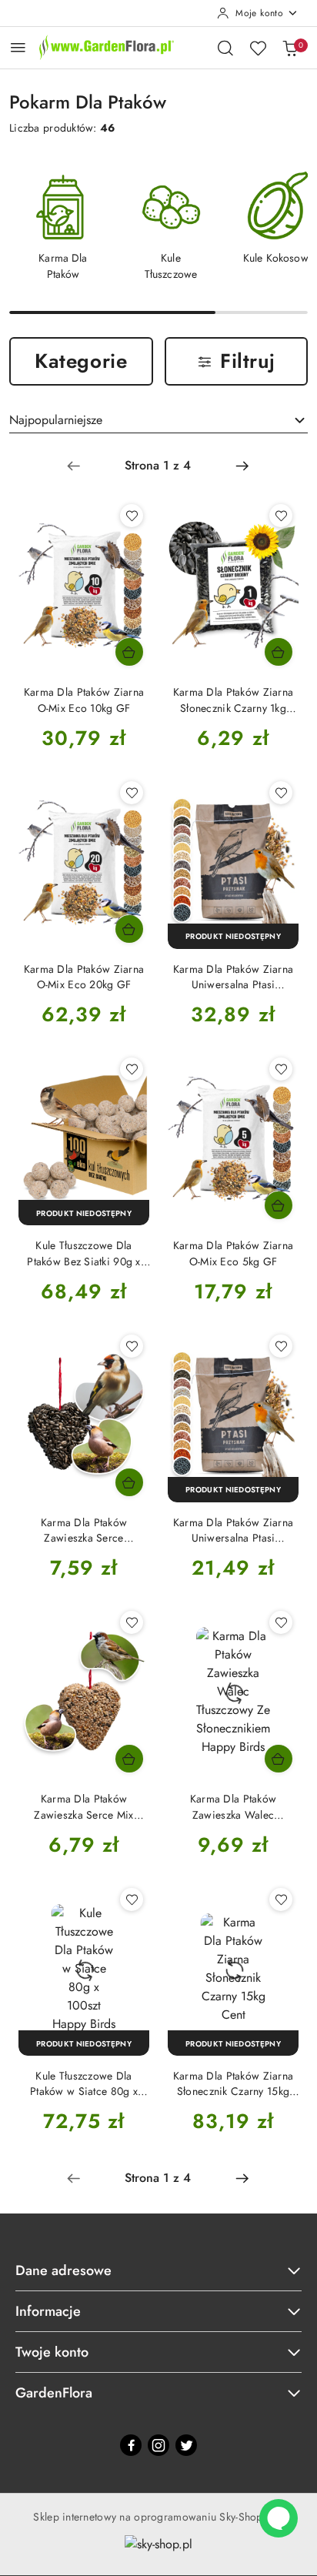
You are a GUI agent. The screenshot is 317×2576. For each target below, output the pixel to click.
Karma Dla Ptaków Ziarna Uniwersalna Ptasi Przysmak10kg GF (233, 977)
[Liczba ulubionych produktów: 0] (258, 48)
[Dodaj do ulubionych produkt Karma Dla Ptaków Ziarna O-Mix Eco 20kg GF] (132, 793)
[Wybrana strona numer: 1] (158, 466)
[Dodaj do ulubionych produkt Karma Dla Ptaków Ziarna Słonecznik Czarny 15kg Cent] (281, 1899)
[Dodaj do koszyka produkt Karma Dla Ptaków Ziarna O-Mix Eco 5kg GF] (279, 1205)
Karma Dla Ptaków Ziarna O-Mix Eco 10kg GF (84, 700)
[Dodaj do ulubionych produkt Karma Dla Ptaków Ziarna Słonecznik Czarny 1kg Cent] (281, 516)
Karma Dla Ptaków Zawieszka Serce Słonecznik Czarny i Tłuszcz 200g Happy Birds (84, 1530)
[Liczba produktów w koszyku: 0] (290, 48)
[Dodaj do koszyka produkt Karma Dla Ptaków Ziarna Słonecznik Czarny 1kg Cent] (279, 652)
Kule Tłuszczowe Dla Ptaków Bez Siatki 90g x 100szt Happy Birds (83, 1253)
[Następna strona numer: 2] (242, 466)
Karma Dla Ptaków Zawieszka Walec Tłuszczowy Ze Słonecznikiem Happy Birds (233, 1806)
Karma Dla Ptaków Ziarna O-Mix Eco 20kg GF (84, 977)
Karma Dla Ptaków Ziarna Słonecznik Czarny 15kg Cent (233, 2083)
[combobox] (158, 420)
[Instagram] (158, 2445)
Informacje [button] (48, 2311)
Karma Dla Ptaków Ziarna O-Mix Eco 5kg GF (233, 1253)
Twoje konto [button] (52, 2352)
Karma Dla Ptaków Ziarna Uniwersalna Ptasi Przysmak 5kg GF (233, 1530)
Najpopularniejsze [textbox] (56, 420)
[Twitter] (186, 2445)
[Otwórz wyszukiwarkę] (225, 48)
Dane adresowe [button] (63, 2270)
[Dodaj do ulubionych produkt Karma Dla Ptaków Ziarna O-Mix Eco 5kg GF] (281, 1069)
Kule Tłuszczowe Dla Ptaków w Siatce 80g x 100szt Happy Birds (84, 2083)
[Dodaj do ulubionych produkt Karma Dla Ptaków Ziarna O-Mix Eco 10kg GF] (132, 516)
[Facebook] (131, 2445)
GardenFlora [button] (54, 2393)
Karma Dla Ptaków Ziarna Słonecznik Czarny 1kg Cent (233, 700)
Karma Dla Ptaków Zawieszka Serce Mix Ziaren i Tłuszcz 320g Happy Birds (84, 1806)
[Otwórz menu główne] (18, 47)
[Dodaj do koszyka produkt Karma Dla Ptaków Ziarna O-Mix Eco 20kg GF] (129, 929)
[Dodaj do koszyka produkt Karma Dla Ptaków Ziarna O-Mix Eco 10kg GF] (129, 652)
